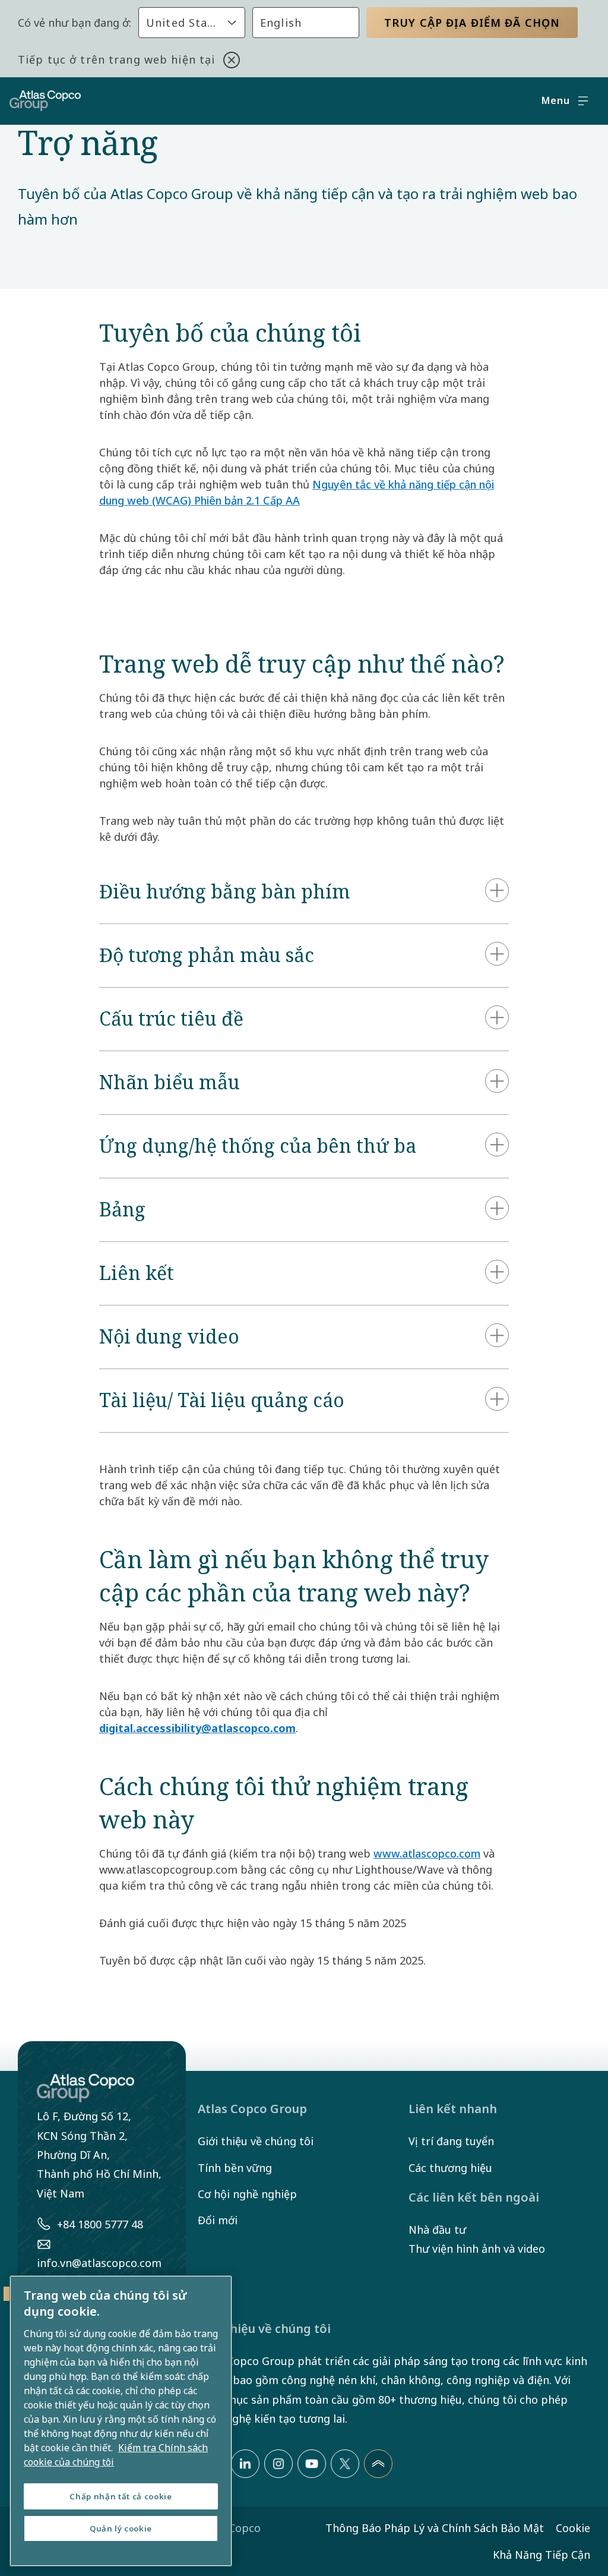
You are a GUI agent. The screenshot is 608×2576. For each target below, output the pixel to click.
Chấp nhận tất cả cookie (121, 2496)
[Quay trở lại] (378, 2464)
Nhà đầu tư (437, 2230)
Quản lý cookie (121, 2528)
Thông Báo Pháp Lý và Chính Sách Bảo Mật (435, 2528)
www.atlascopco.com (427, 1853)
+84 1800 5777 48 (100, 2224)
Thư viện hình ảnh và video (477, 2249)
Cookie (573, 2528)
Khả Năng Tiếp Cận (541, 2555)
